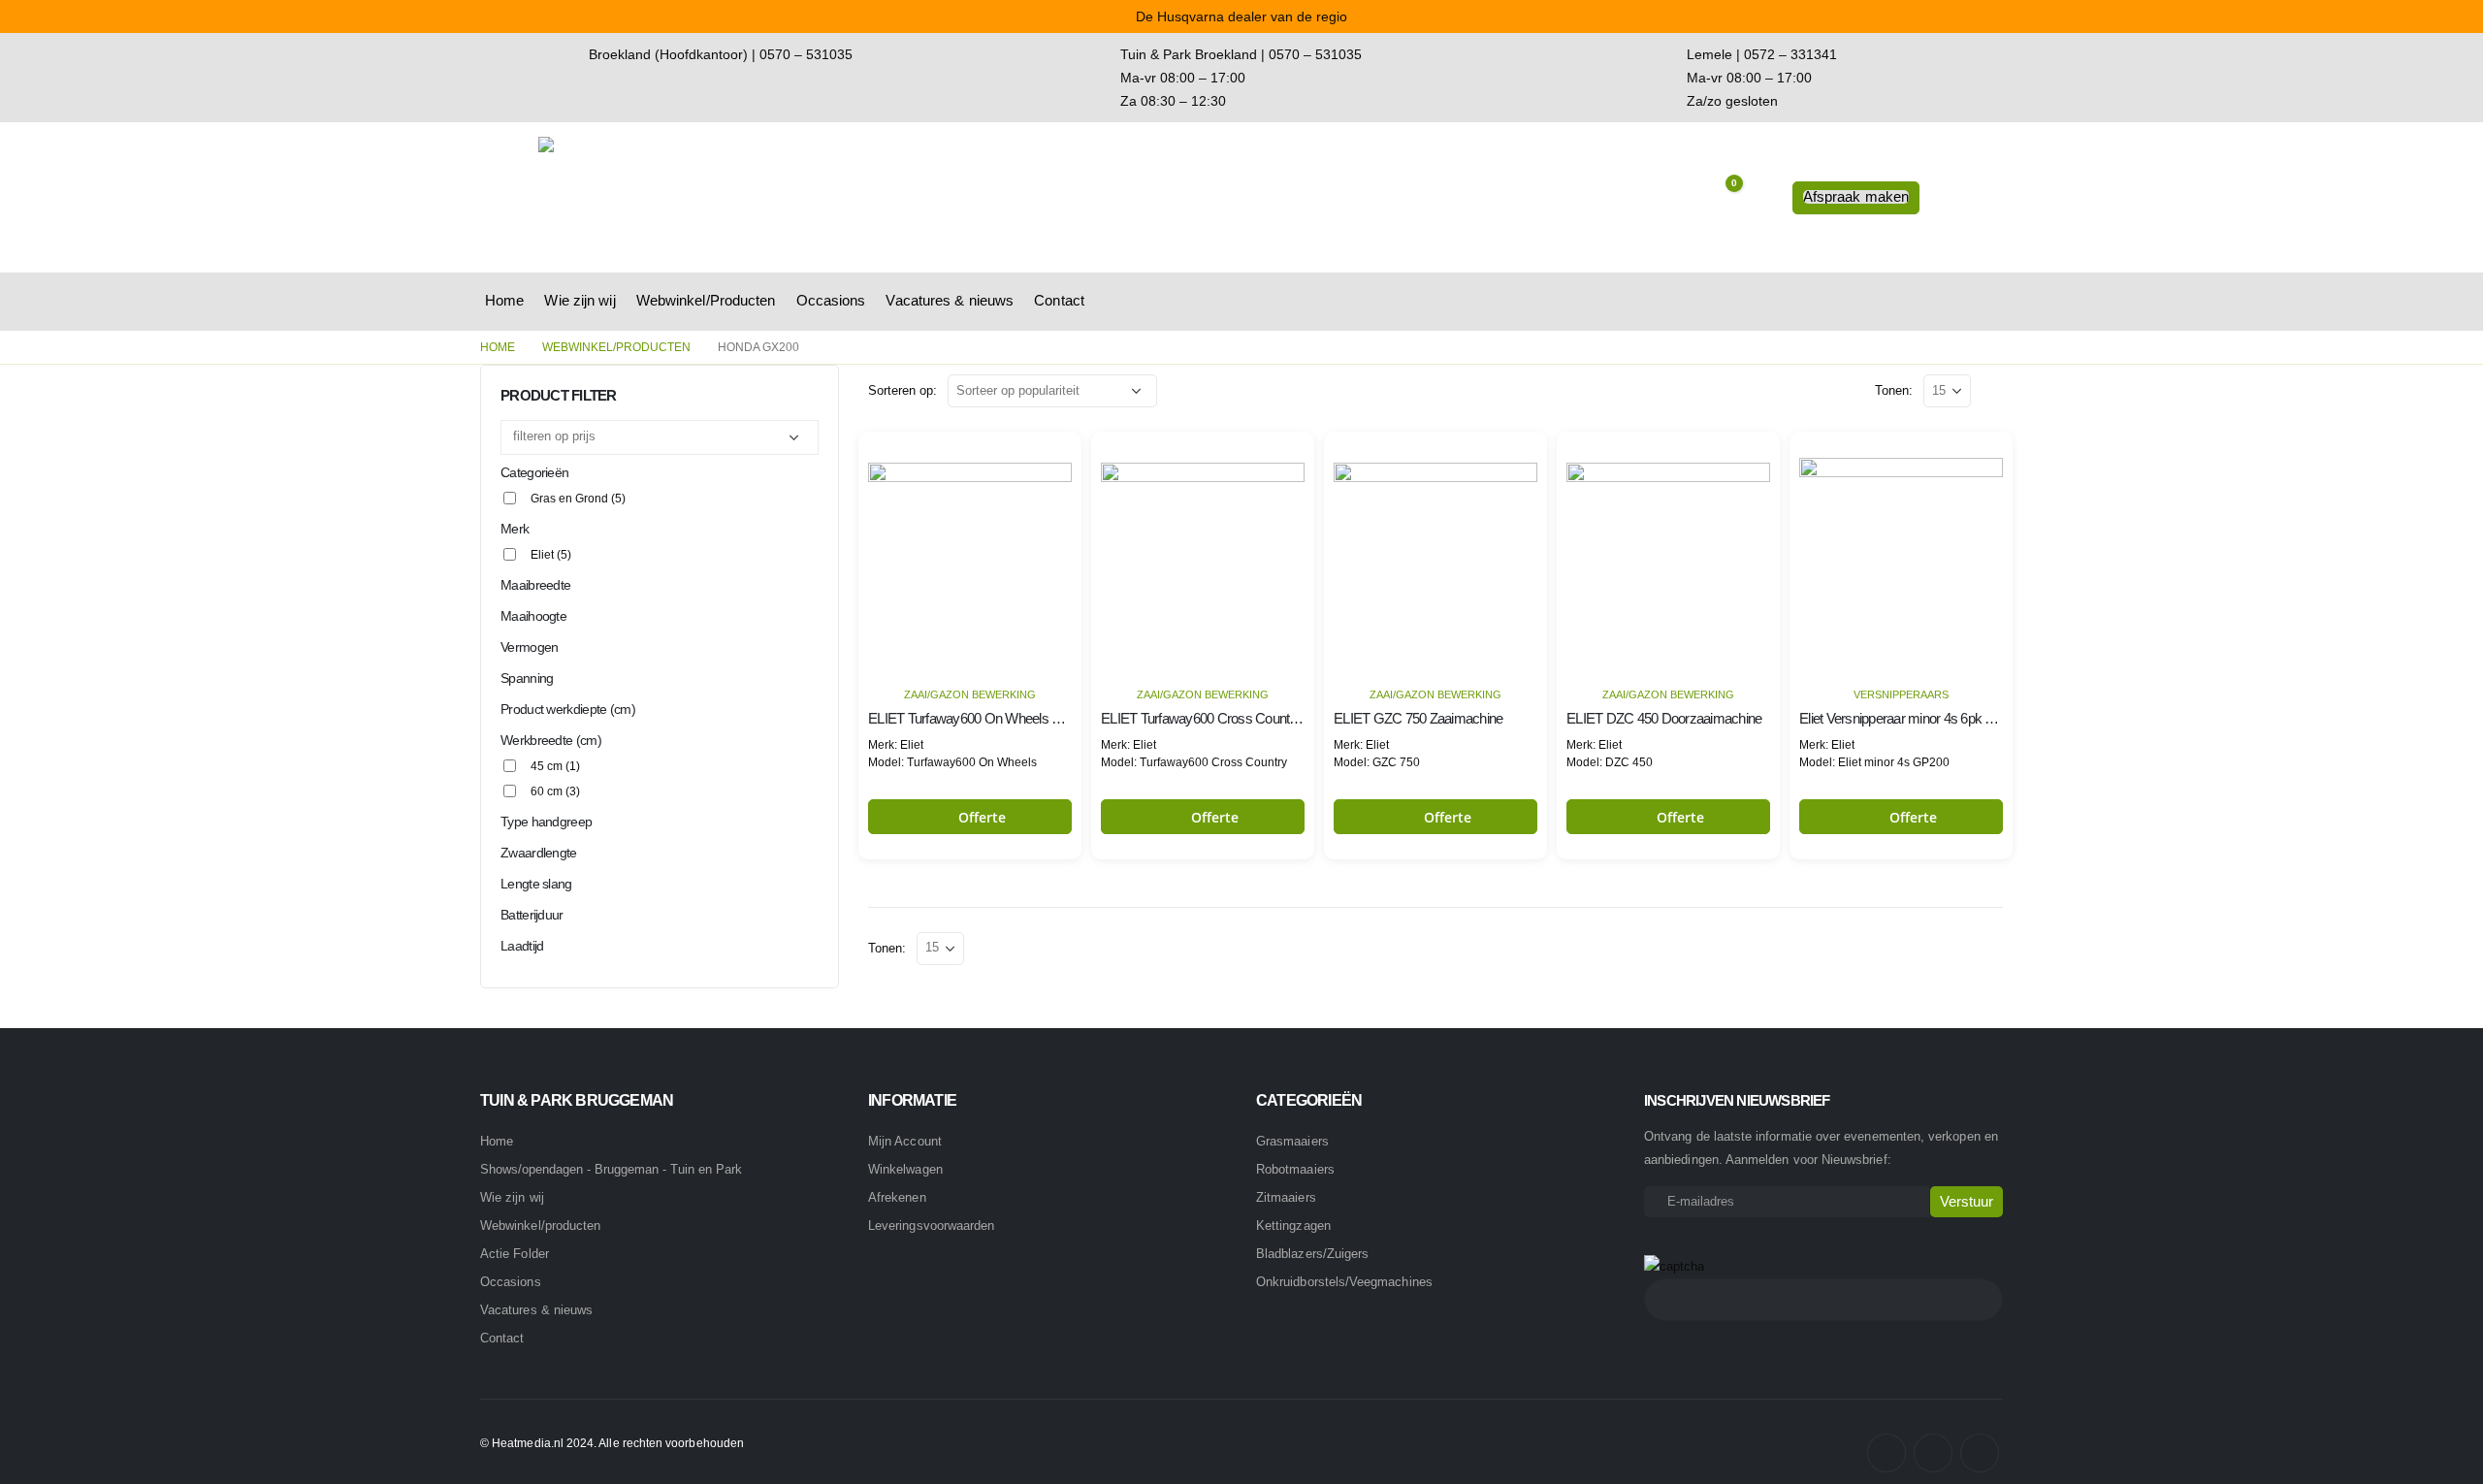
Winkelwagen (905, 1169)
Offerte (983, 817)
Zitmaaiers (1286, 1197)
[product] (970, 553)
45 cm (555, 766)
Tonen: (1894, 390)
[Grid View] (1990, 390)
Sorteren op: (903, 390)
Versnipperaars (1901, 694)
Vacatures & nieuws (950, 300)
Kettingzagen (1293, 1226)
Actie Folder (515, 1254)
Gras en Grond (578, 499)
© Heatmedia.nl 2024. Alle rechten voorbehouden (612, 1443)
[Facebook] (1886, 1453)
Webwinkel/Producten (706, 300)
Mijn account (905, 1141)
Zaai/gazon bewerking (970, 694)
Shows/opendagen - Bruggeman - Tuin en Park (611, 1170)
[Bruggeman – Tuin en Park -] (660, 197)
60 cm (555, 791)
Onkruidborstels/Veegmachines (1344, 1282)
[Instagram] (1933, 1453)
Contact (1059, 300)
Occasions (831, 300)
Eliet (551, 555)
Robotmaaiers (1295, 1169)
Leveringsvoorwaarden (931, 1226)
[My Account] (1763, 198)
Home (504, 300)
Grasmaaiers (1292, 1141)
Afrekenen (897, 1197)
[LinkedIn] (1980, 1453)
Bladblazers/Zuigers (1312, 1254)
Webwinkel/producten (540, 1226)
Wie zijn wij (580, 300)
